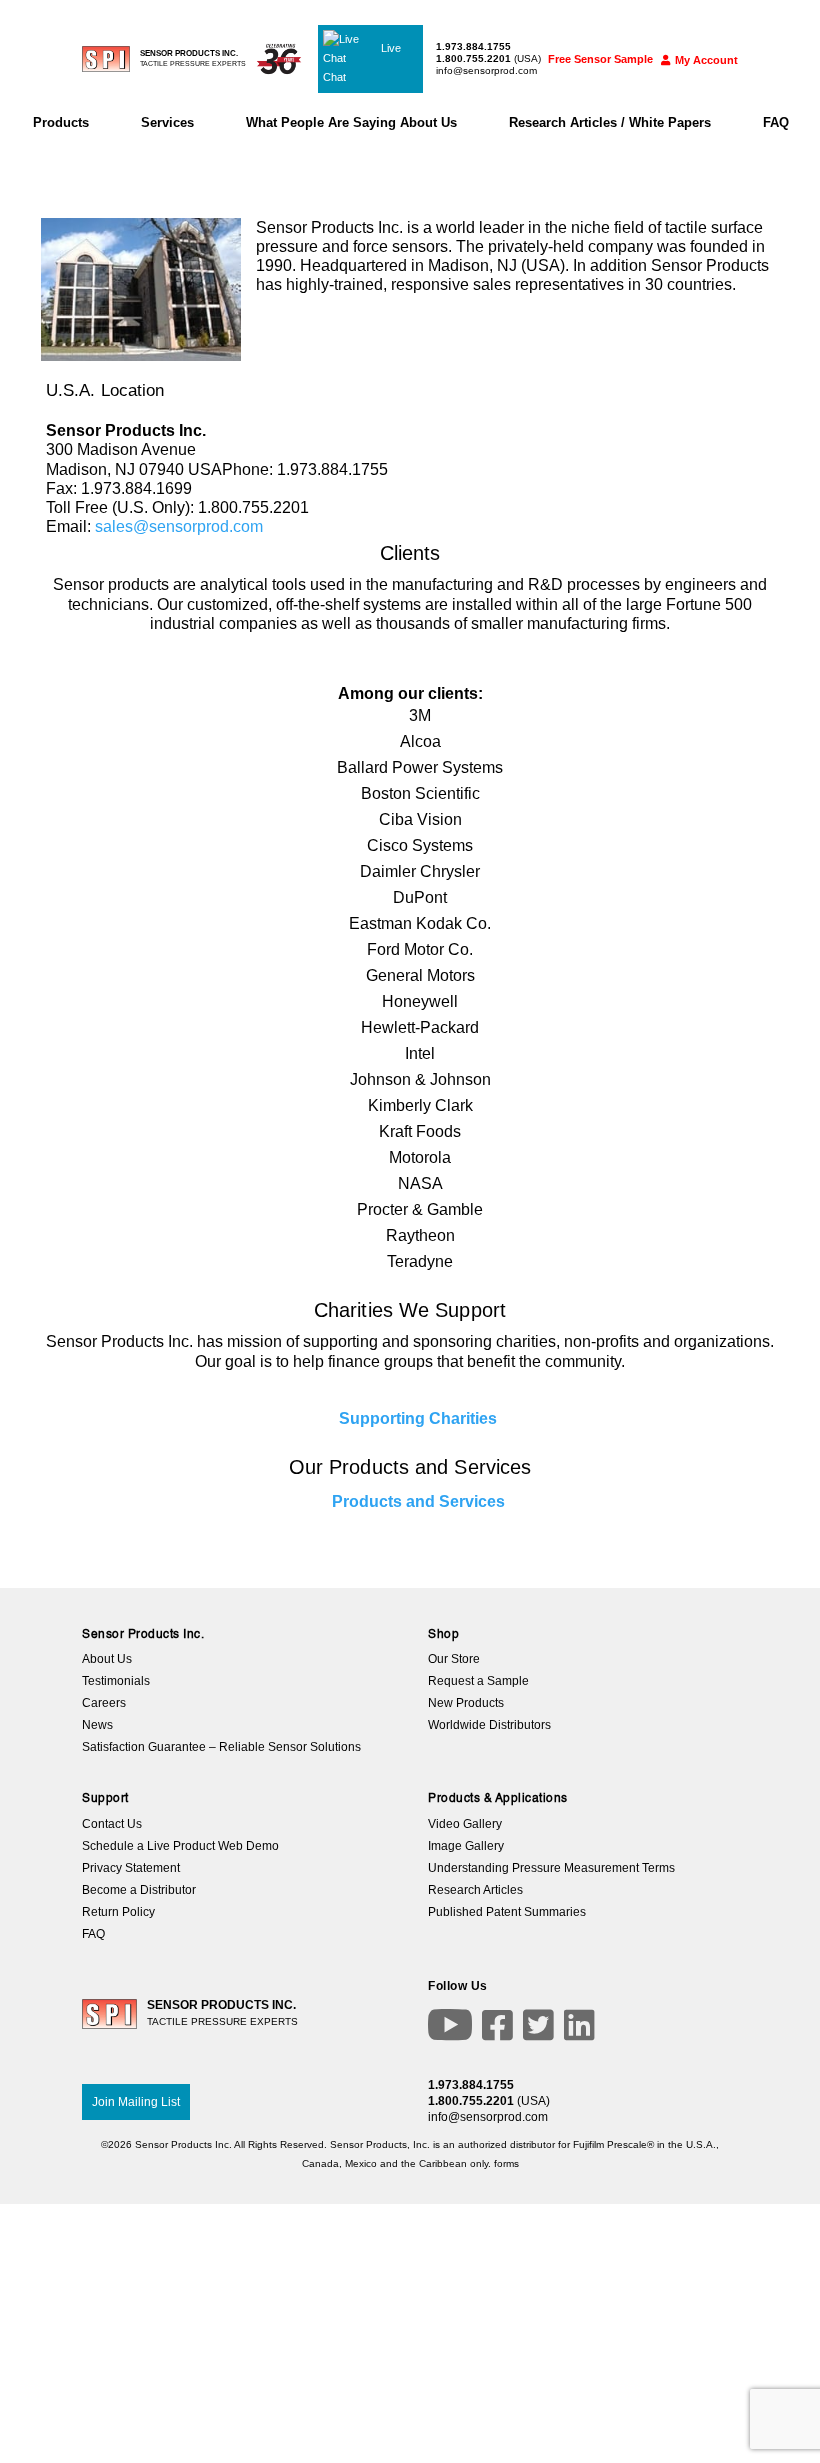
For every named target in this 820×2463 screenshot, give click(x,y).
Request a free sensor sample (410, 1143)
